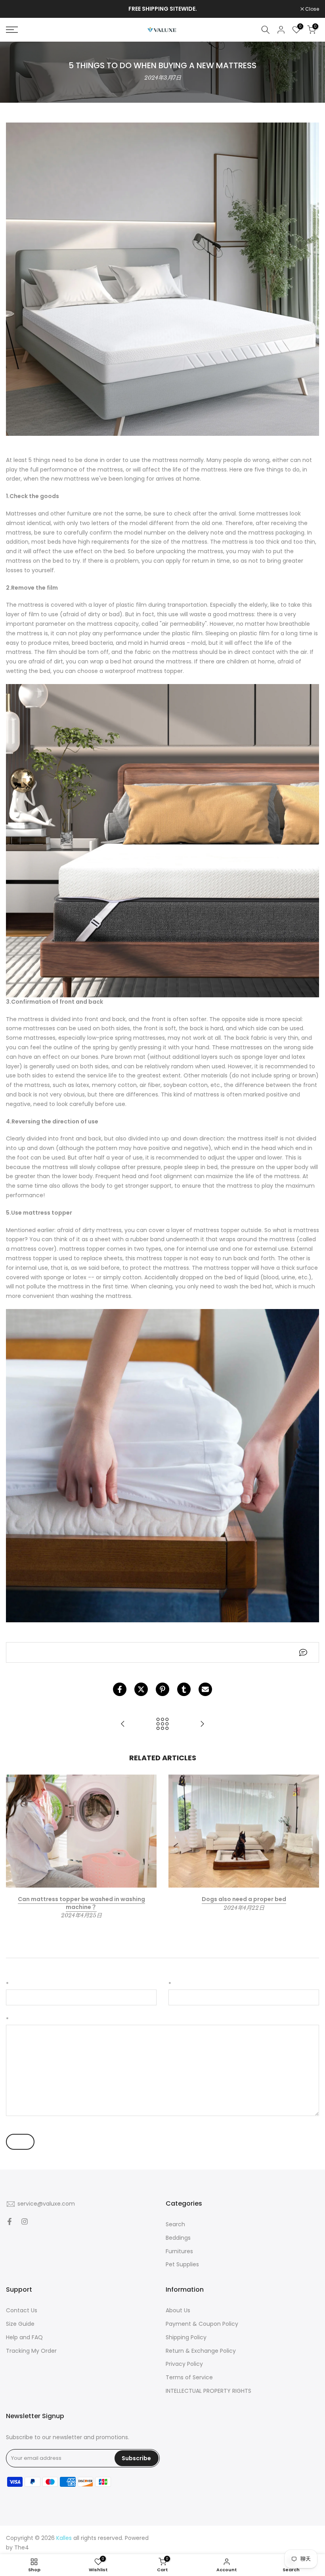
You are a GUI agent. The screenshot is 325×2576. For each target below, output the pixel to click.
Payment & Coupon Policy (202, 2324)
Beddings (178, 2238)
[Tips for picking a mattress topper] (123, 1724)
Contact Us (22, 2310)
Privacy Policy (184, 2364)
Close (17, 9)
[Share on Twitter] (141, 1689)
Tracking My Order (31, 2351)
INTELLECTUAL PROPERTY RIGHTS (208, 2391)
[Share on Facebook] (120, 1689)
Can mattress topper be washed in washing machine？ (81, 1903)
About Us (178, 2310)
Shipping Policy (186, 2337)
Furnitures (179, 2251)
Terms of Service (189, 2377)
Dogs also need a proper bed (244, 1899)
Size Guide (20, 2324)
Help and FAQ (24, 2337)
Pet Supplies (182, 2264)
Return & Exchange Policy (201, 2351)
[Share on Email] (205, 1689)
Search (175, 2224)
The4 (22, 2547)
